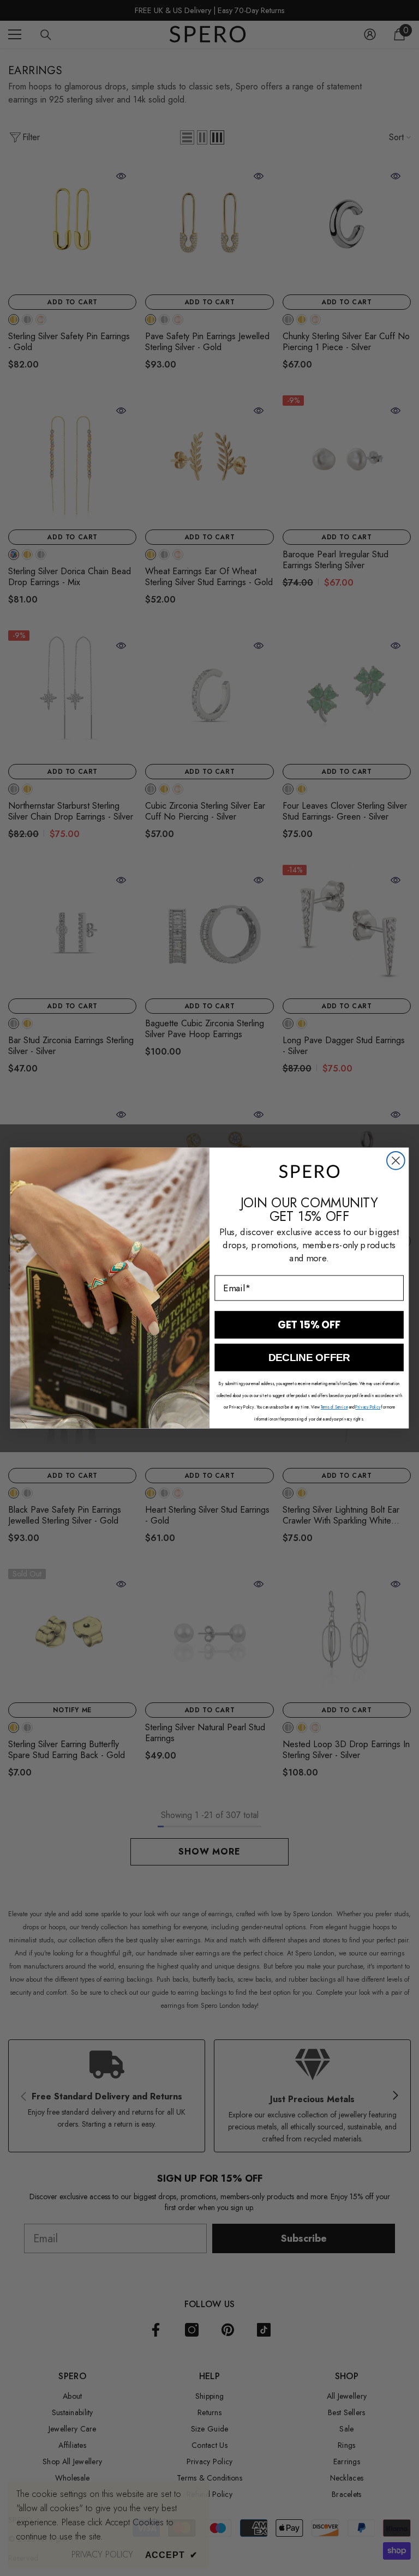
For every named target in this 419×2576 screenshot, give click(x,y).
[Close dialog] (396, 1161)
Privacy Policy (368, 1407)
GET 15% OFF (309, 1325)
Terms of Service (334, 1407)
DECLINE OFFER (309, 1358)
